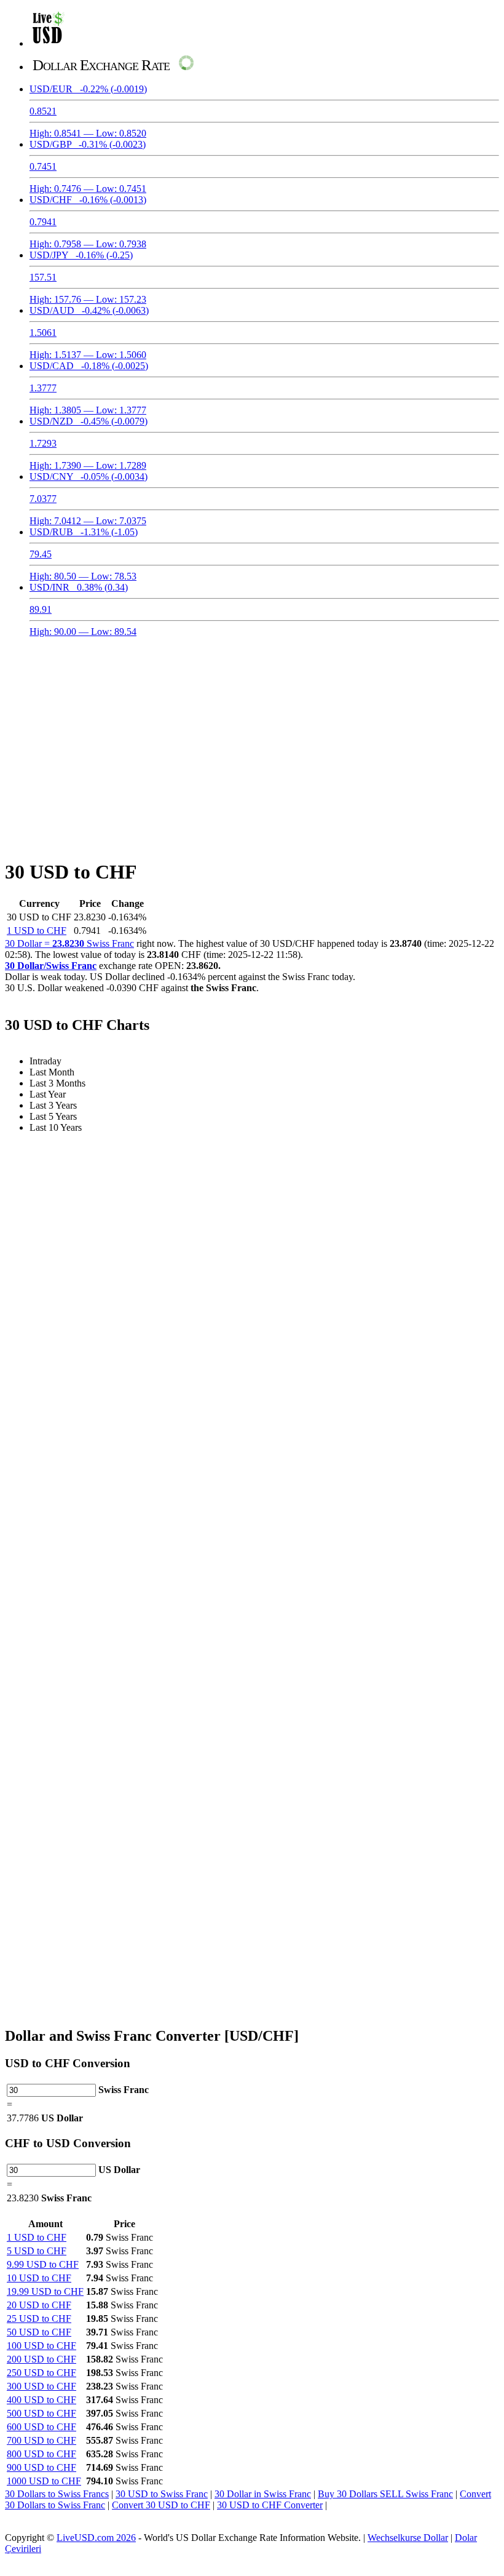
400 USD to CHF (41, 2400)
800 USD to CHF (41, 2454)
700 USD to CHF (41, 2440)
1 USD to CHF (37, 931)
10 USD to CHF (39, 2278)
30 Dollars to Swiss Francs (57, 2494)
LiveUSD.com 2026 (96, 2538)
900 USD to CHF (41, 2467)
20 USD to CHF (39, 2305)
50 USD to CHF (39, 2332)
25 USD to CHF (39, 2319)
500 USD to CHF (41, 2413)
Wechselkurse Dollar (408, 2538)
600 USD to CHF (41, 2427)
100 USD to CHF (41, 2346)
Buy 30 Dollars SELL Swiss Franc (385, 2494)
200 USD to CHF (41, 2359)
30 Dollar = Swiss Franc (69, 943)
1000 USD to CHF (44, 2481)
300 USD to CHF (41, 2386)
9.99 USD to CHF (43, 2264)
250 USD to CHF (41, 2373)
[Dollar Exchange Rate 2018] (48, 43)
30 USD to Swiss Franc (162, 2494)
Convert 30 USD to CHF (161, 2505)
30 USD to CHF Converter (270, 2505)
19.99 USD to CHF (45, 2291)
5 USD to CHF (37, 2251)
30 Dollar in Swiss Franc (263, 2494)
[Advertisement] (252, 741)
